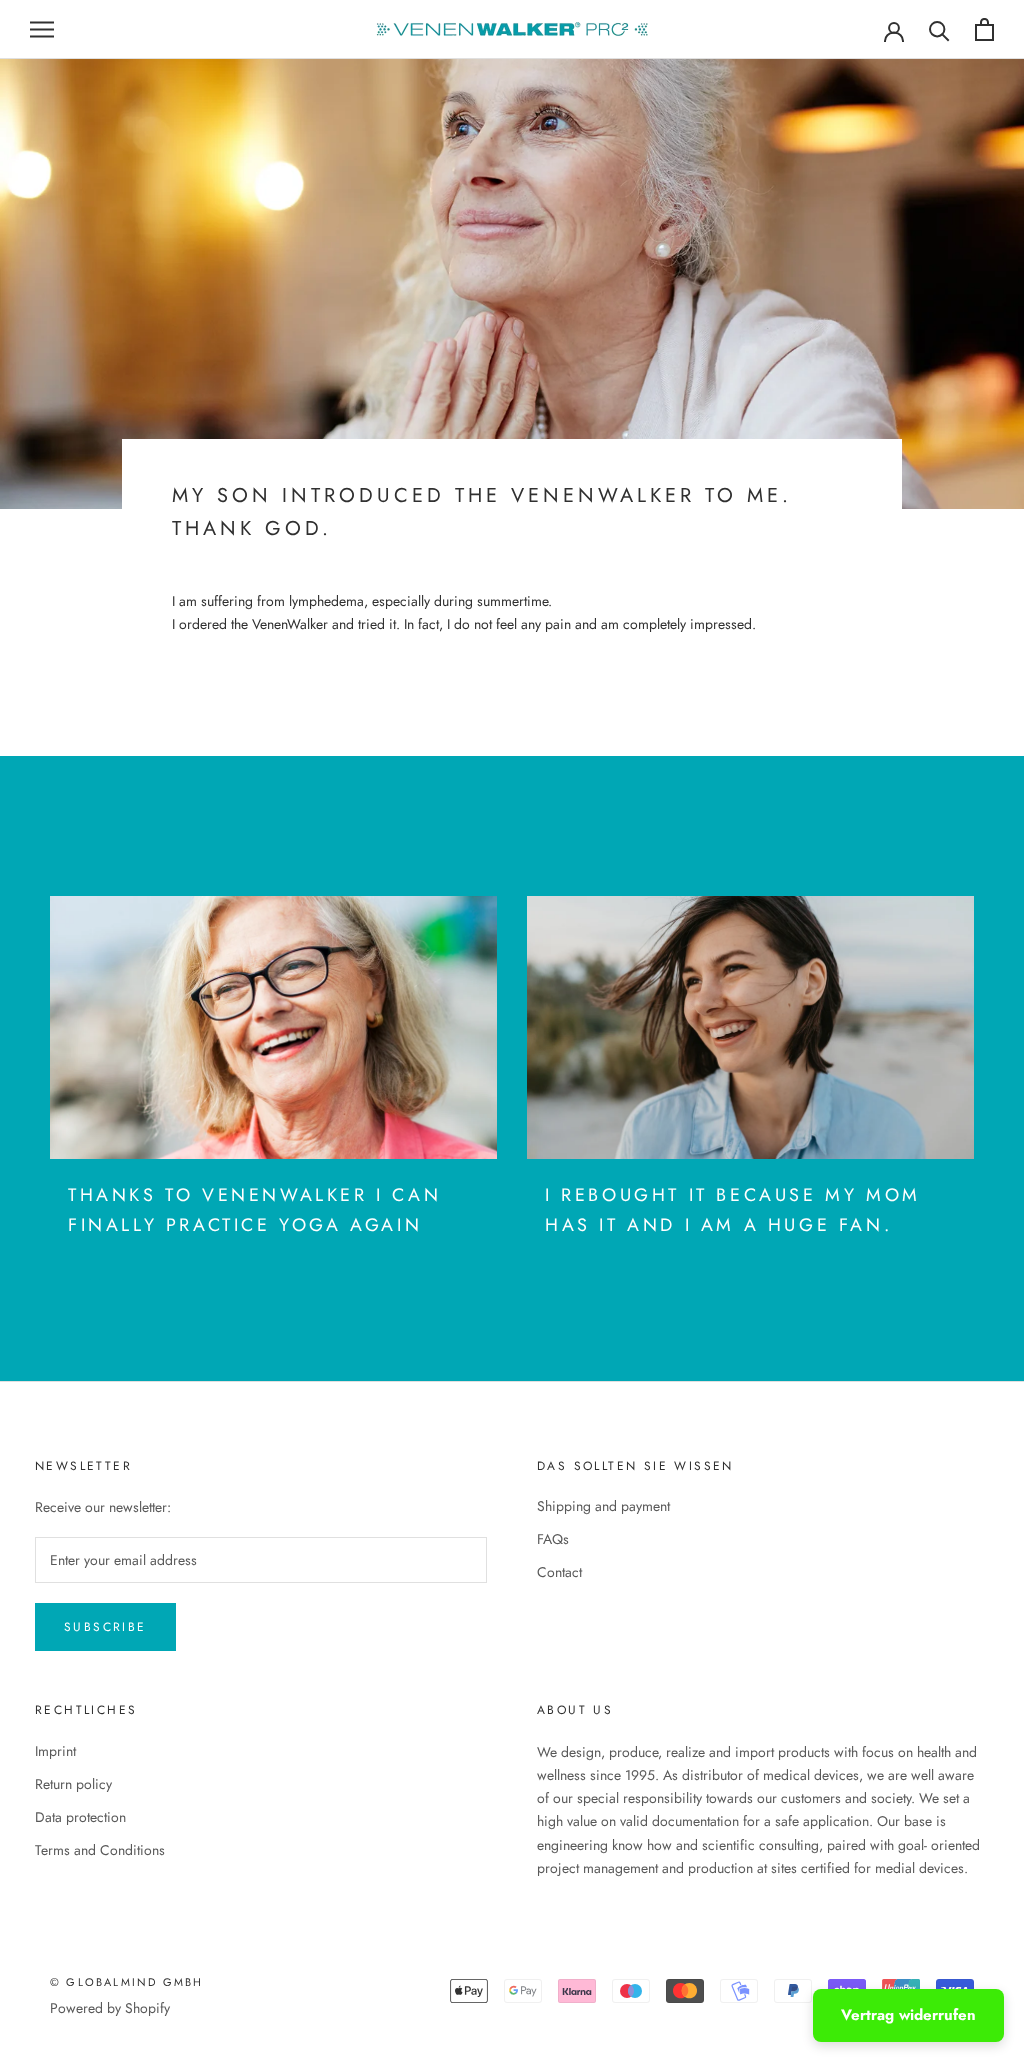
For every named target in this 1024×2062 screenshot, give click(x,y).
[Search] (939, 29)
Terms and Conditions (100, 1850)
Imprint (55, 1751)
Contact (559, 1572)
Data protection (80, 1817)
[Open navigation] (42, 29)
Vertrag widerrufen (908, 2015)
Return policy (73, 1784)
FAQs (553, 1539)
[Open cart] (984, 29)
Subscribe (105, 1627)
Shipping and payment (603, 1506)
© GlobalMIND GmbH (126, 1982)
